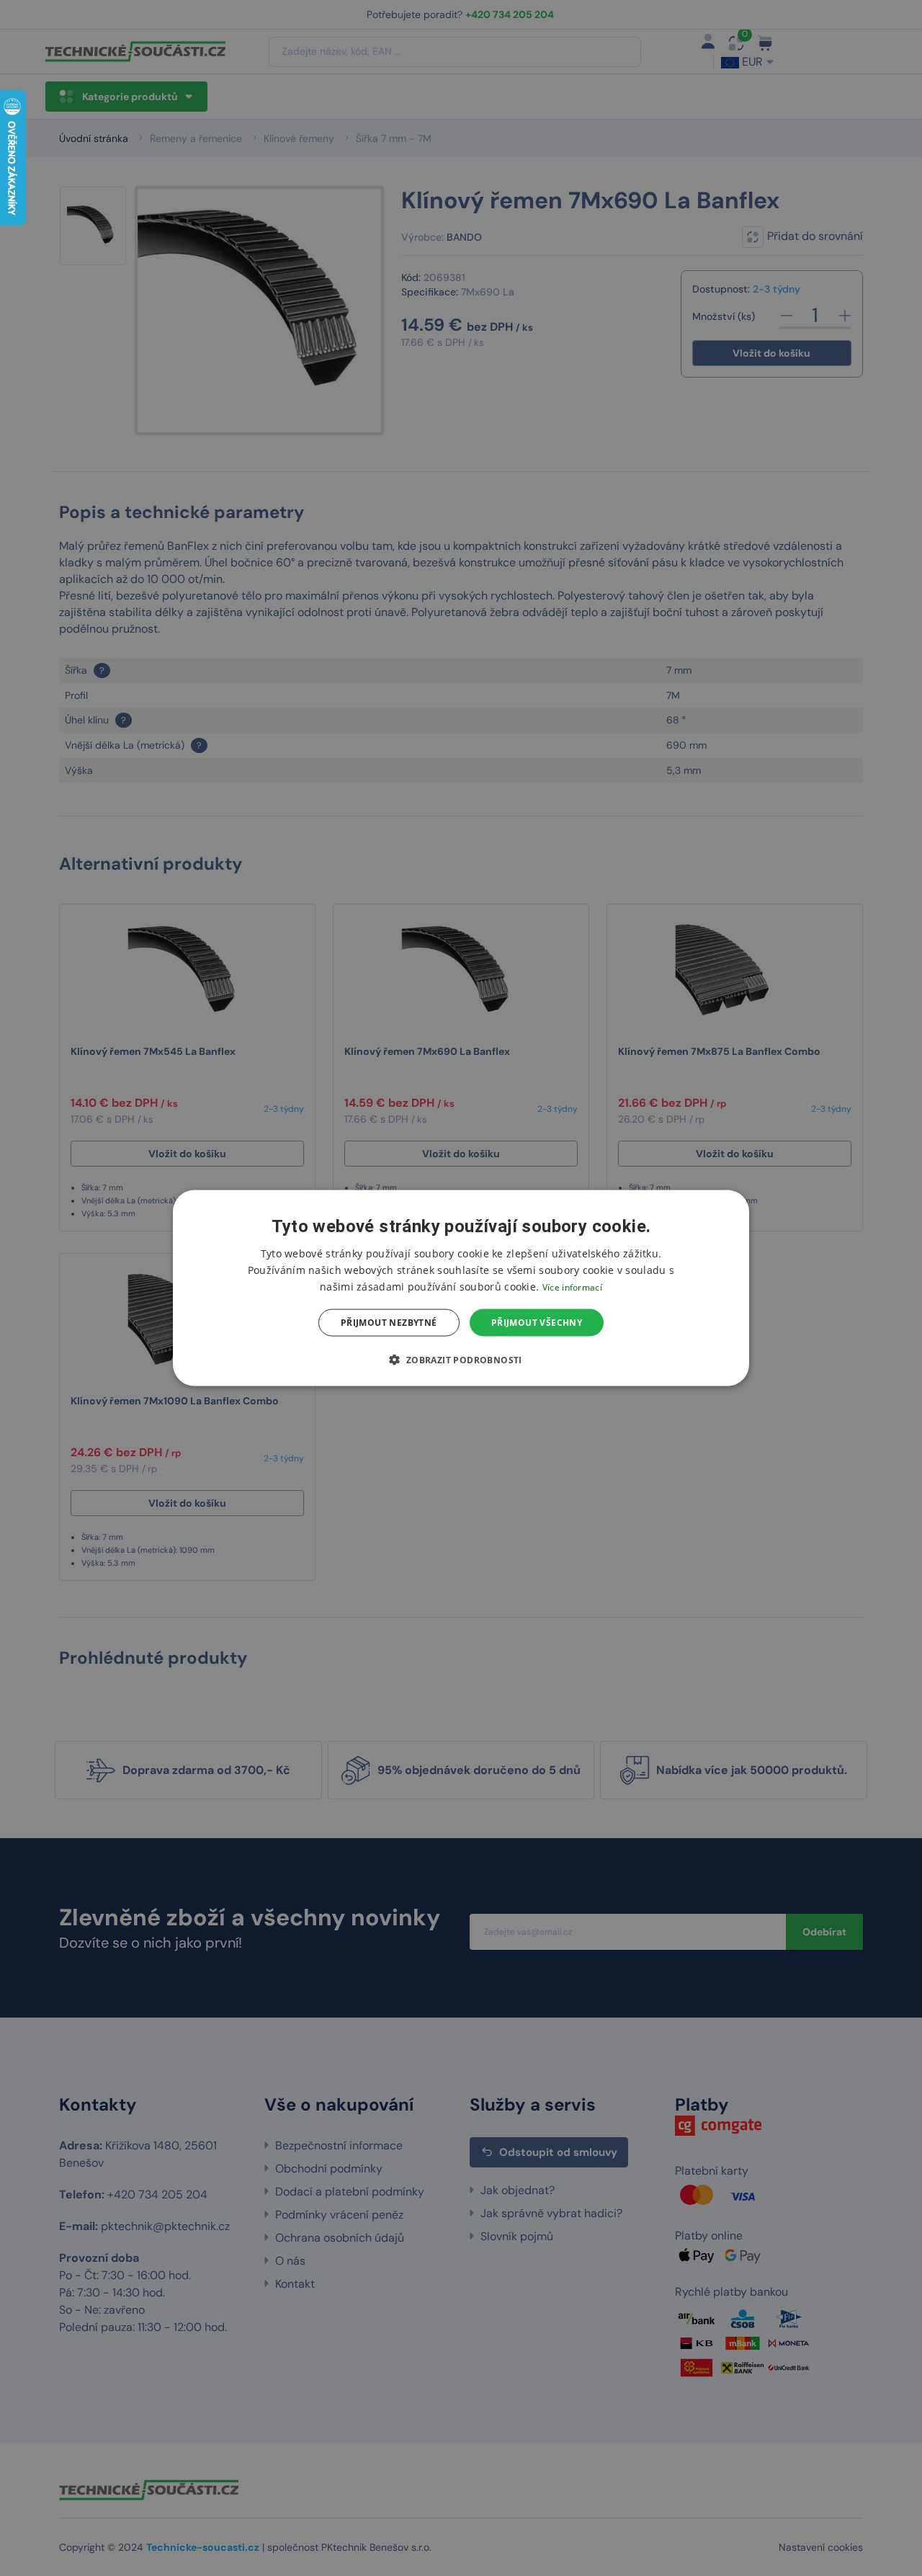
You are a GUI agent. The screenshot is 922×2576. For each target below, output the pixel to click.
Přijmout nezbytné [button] (389, 1323)
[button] (461, 1360)
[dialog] (461, 1288)
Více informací (572, 1287)
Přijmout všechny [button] (537, 1323)
